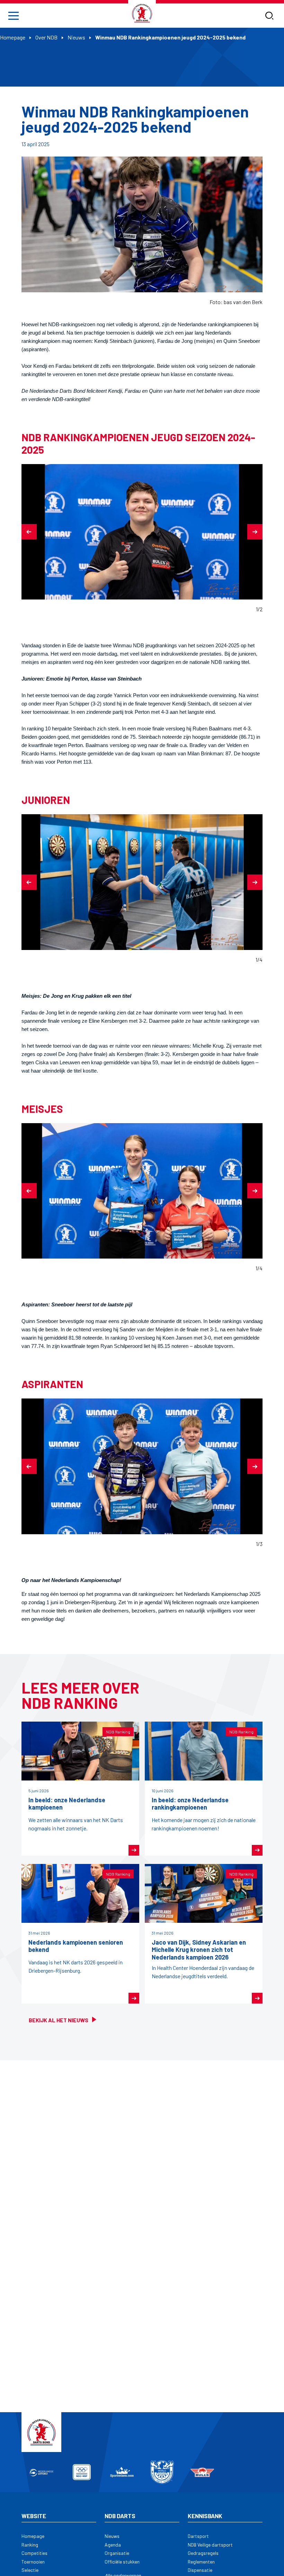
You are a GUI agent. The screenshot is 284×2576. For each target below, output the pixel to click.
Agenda (113, 2545)
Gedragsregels (203, 2553)
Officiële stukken (122, 2562)
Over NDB (46, 37)
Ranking (30, 2545)
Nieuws (76, 37)
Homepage (13, 37)
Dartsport (198, 2536)
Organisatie (117, 2553)
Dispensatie (200, 2570)
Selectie (30, 2570)
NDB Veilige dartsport (210, 2545)
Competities (34, 2553)
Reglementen (201, 2562)
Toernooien (33, 2562)
